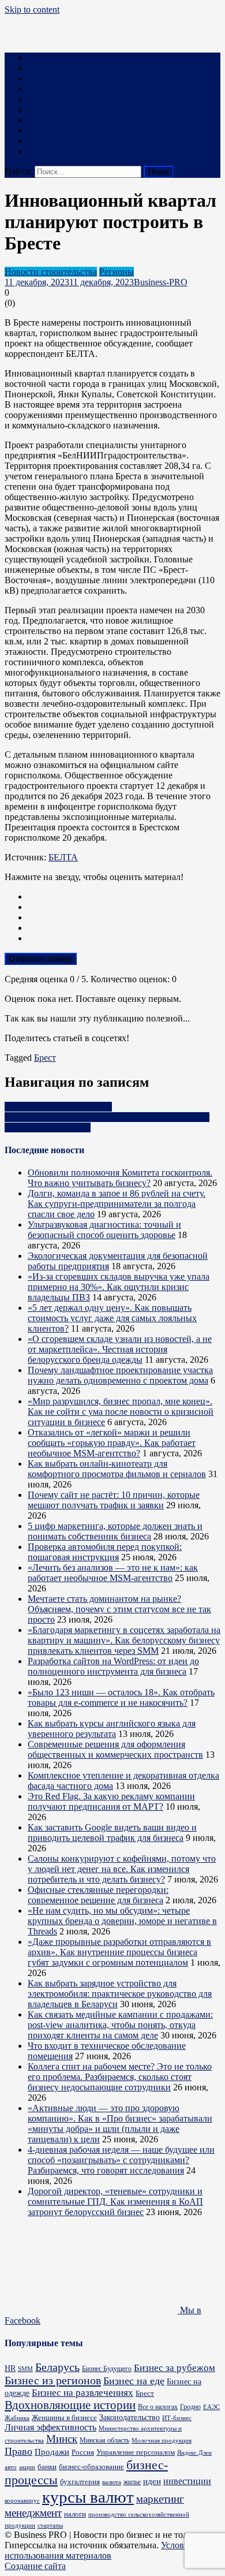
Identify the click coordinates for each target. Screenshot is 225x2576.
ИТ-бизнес (177, 2418)
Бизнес (41, 57)
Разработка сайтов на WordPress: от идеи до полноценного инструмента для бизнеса (113, 1666)
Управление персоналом (136, 2452)
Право (40, 120)
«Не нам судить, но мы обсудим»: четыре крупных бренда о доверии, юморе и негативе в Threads (122, 1921)
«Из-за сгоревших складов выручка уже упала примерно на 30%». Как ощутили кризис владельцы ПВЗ (119, 1287)
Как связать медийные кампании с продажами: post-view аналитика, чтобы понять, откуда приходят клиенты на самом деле (120, 2025)
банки (47, 2467)
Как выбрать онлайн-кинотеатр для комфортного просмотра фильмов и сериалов (117, 1469)
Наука (40, 130)
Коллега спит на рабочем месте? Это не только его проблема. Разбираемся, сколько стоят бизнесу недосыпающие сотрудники (120, 2077)
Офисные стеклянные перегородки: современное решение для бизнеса (98, 1895)
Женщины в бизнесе (64, 2417)
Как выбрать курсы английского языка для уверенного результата (112, 1729)
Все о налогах (158, 2407)
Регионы (117, 272)
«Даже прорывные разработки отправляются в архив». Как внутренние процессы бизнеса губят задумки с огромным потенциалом (119, 1952)
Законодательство (130, 2417)
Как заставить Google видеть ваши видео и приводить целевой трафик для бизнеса (112, 1833)
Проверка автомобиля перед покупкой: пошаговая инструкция (105, 1552)
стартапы (50, 2525)
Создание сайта (35, 2566)
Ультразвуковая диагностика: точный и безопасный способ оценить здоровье (104, 1230)
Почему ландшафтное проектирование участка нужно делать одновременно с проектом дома (120, 1375)
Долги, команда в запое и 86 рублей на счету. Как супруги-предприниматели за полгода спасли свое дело (117, 1204)
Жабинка (17, 2418)
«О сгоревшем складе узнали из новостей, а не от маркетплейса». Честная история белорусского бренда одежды (120, 1349)
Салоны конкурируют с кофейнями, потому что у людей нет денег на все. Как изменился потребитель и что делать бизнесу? (122, 1869)
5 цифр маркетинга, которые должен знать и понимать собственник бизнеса (115, 1531)
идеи (152, 2481)
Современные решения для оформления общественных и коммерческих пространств (115, 1749)
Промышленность (63, 99)
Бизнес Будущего (107, 2369)
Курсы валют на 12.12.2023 (58, 1107)
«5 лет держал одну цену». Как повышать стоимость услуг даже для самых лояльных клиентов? (112, 1318)
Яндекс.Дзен (194, 2452)
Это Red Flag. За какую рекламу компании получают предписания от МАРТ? (111, 1801)
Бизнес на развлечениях (82, 2393)
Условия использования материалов (99, 2550)
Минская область (104, 2441)
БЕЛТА (63, 857)
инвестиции (187, 2481)
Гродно (190, 2407)
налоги (75, 2514)
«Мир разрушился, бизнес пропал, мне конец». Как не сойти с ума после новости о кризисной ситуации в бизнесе (121, 1412)
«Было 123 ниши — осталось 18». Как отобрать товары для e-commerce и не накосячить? (121, 1697)
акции (27, 2467)
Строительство (57, 109)
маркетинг (160, 2499)
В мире (42, 141)
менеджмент (33, 2513)
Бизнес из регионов (53, 2380)
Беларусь (57, 2367)
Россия (83, 2452)
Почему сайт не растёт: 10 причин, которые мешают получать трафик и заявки (114, 1500)
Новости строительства (51, 272)
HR (10, 2368)
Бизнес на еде (134, 2381)
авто (11, 2467)
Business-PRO (161, 282)
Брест (45, 1058)
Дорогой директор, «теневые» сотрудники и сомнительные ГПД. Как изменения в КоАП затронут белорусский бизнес (115, 2202)
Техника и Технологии (73, 89)
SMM (25, 2369)
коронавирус (22, 2500)
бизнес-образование (91, 2467)
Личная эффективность (50, 2427)
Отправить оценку (41, 959)
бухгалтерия (80, 2482)
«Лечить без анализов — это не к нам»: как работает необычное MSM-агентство (113, 1573)
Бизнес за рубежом (175, 2368)
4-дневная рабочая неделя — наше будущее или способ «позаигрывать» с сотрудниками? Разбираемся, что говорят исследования (121, 2160)
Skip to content (32, 10)
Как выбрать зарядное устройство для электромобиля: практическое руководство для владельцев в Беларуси (120, 1994)
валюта (112, 2482)
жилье (132, 2482)
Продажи (52, 2452)
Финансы (46, 78)
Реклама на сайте (61, 151)
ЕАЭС (211, 2407)
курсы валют (88, 2497)
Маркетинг (50, 68)
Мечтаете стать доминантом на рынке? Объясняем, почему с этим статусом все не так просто (119, 1609)
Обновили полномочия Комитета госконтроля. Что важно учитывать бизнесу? (120, 1178)
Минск (62, 2439)
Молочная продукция (162, 2440)
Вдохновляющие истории (70, 2405)
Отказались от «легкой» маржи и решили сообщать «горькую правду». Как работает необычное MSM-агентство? (112, 1443)
